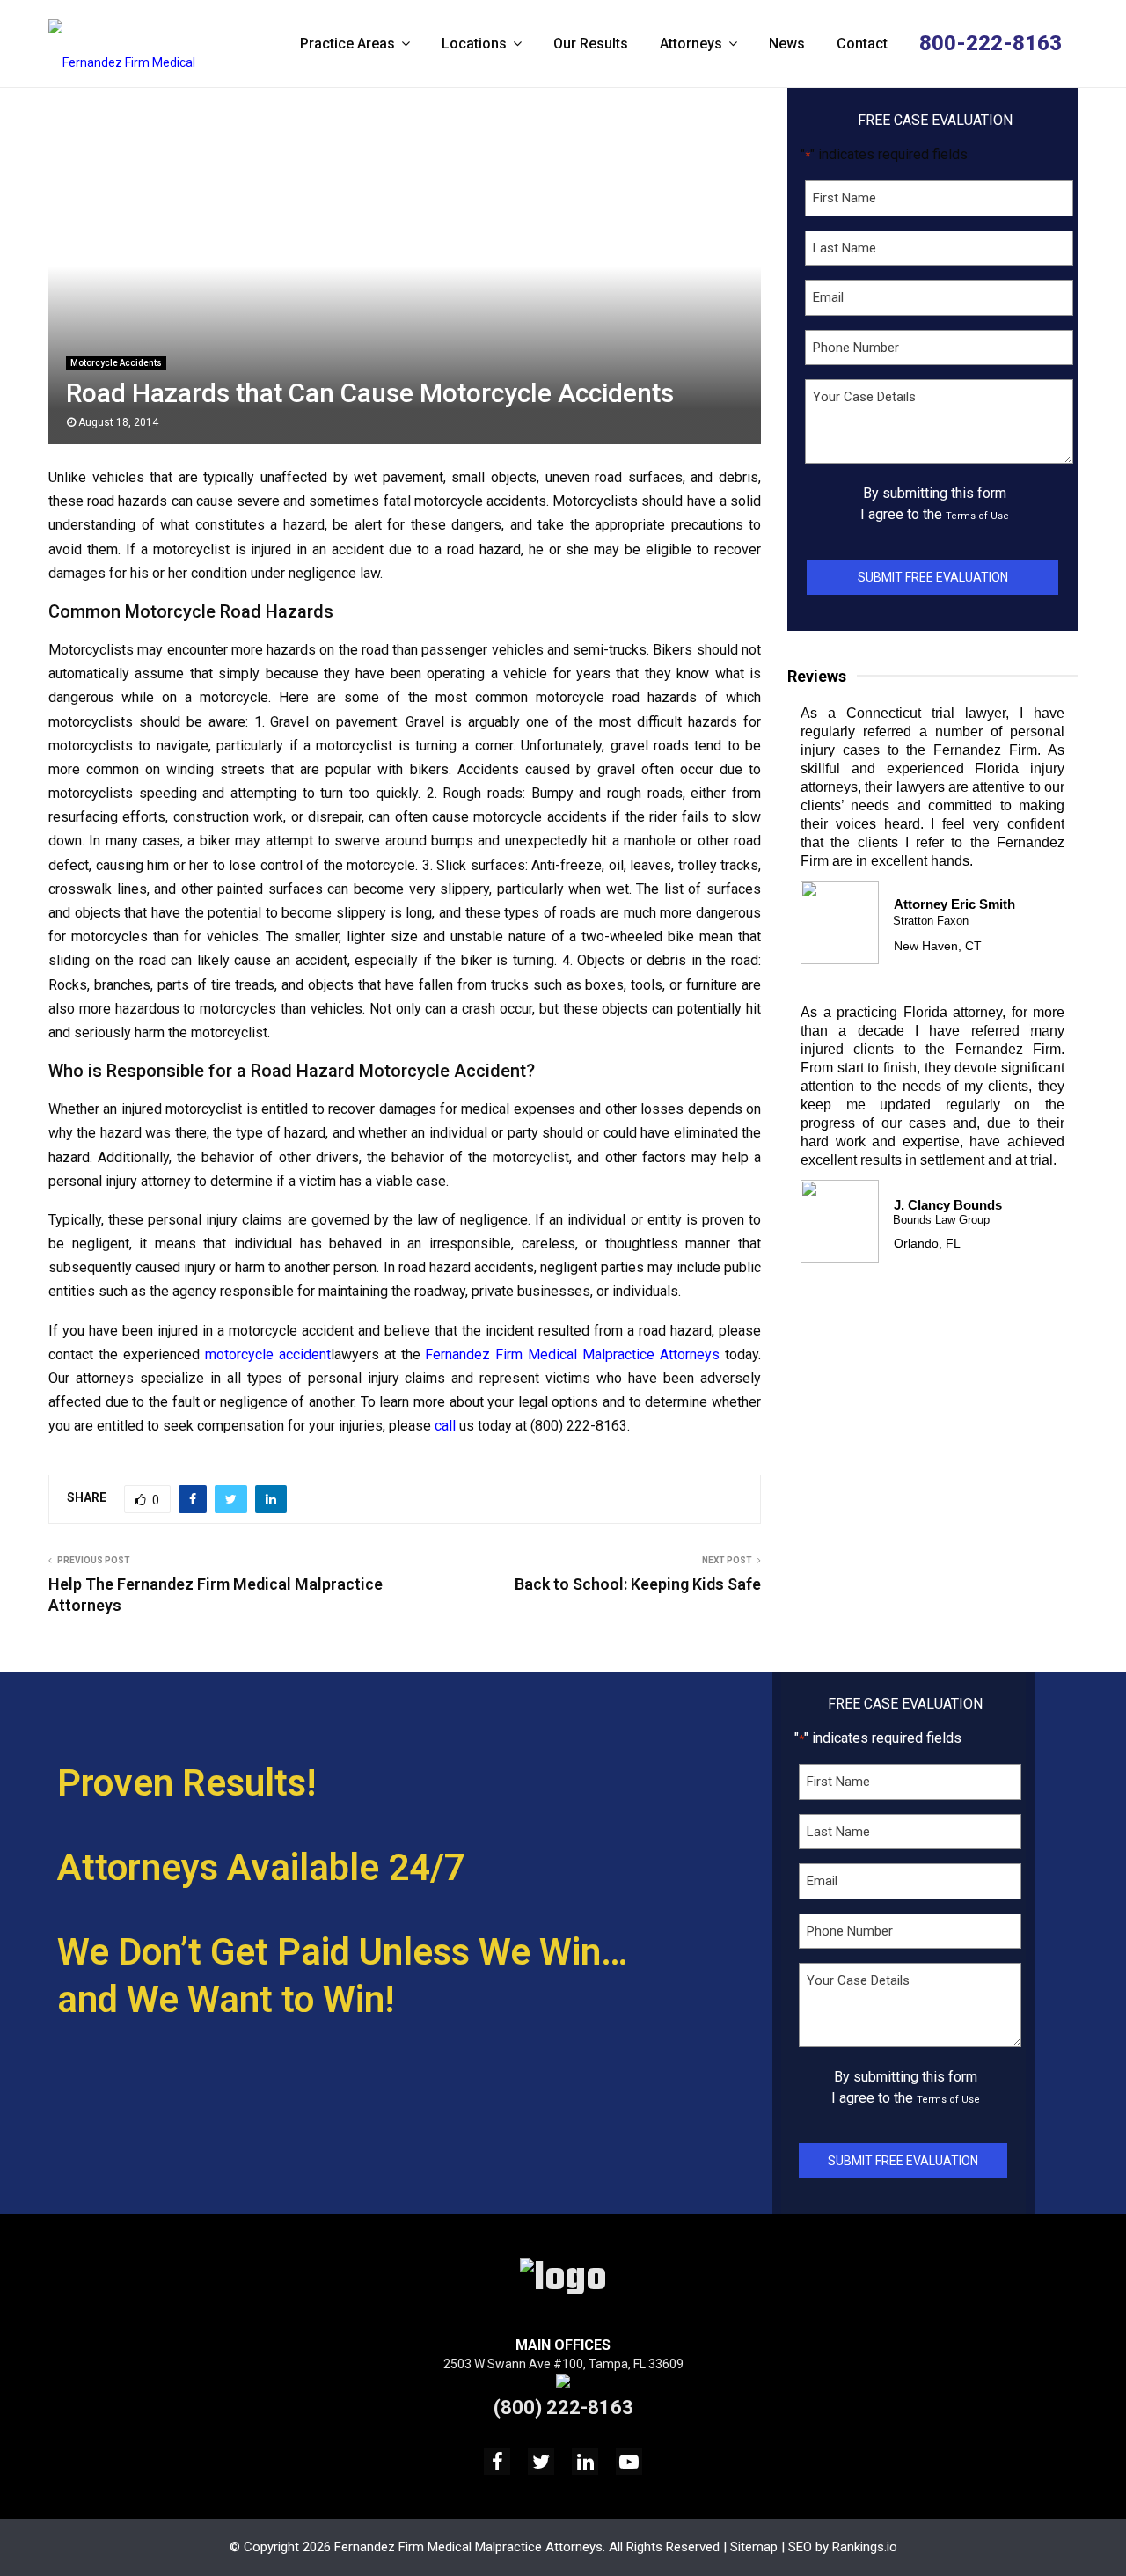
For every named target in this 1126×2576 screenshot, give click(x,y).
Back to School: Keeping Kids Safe (638, 1584)
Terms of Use (977, 516)
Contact (862, 44)
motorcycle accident (268, 1354)
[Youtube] (629, 2462)
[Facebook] (497, 2462)
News (787, 44)
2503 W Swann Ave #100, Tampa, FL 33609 (563, 2364)
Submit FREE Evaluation (933, 577)
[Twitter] (541, 2462)
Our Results (591, 44)
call (445, 1426)
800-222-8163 (991, 43)
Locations (474, 44)
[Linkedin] (585, 2462)
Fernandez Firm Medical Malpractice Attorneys (572, 1354)
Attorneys (691, 44)
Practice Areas (347, 44)
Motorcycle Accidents (116, 363)
